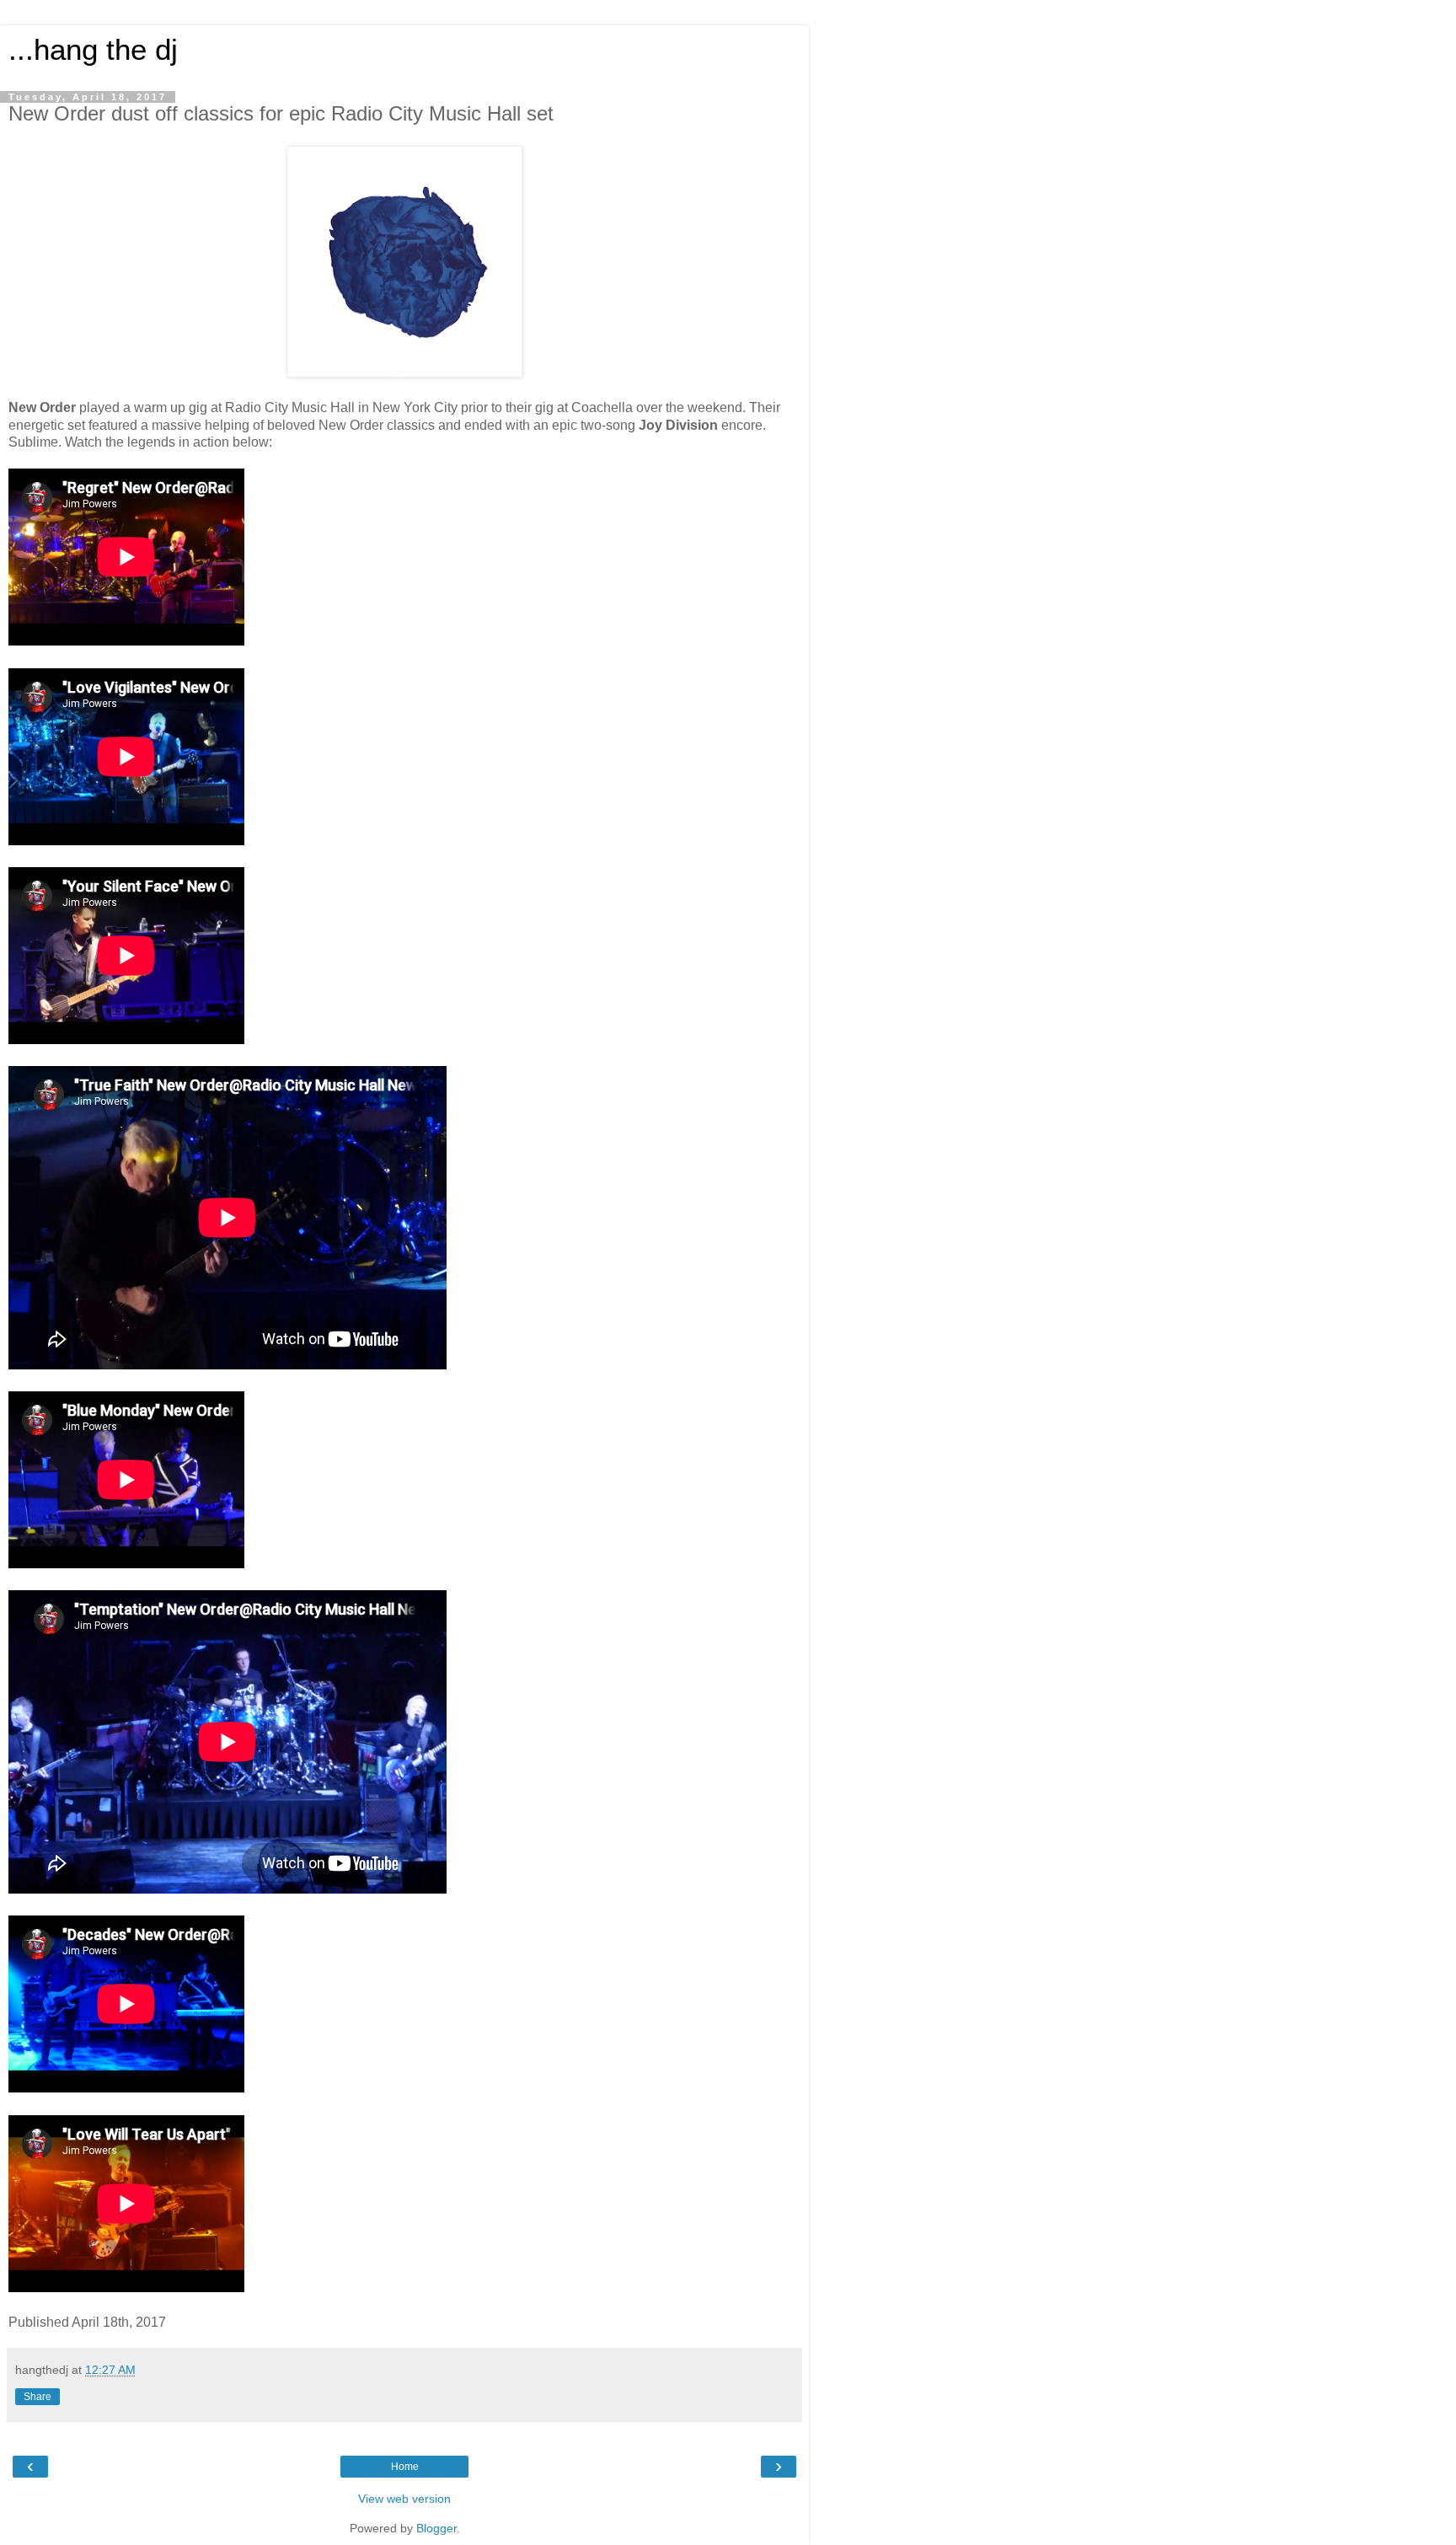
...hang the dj (93, 50)
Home (405, 2467)
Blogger (436, 2528)
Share (37, 2397)
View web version (404, 2499)
